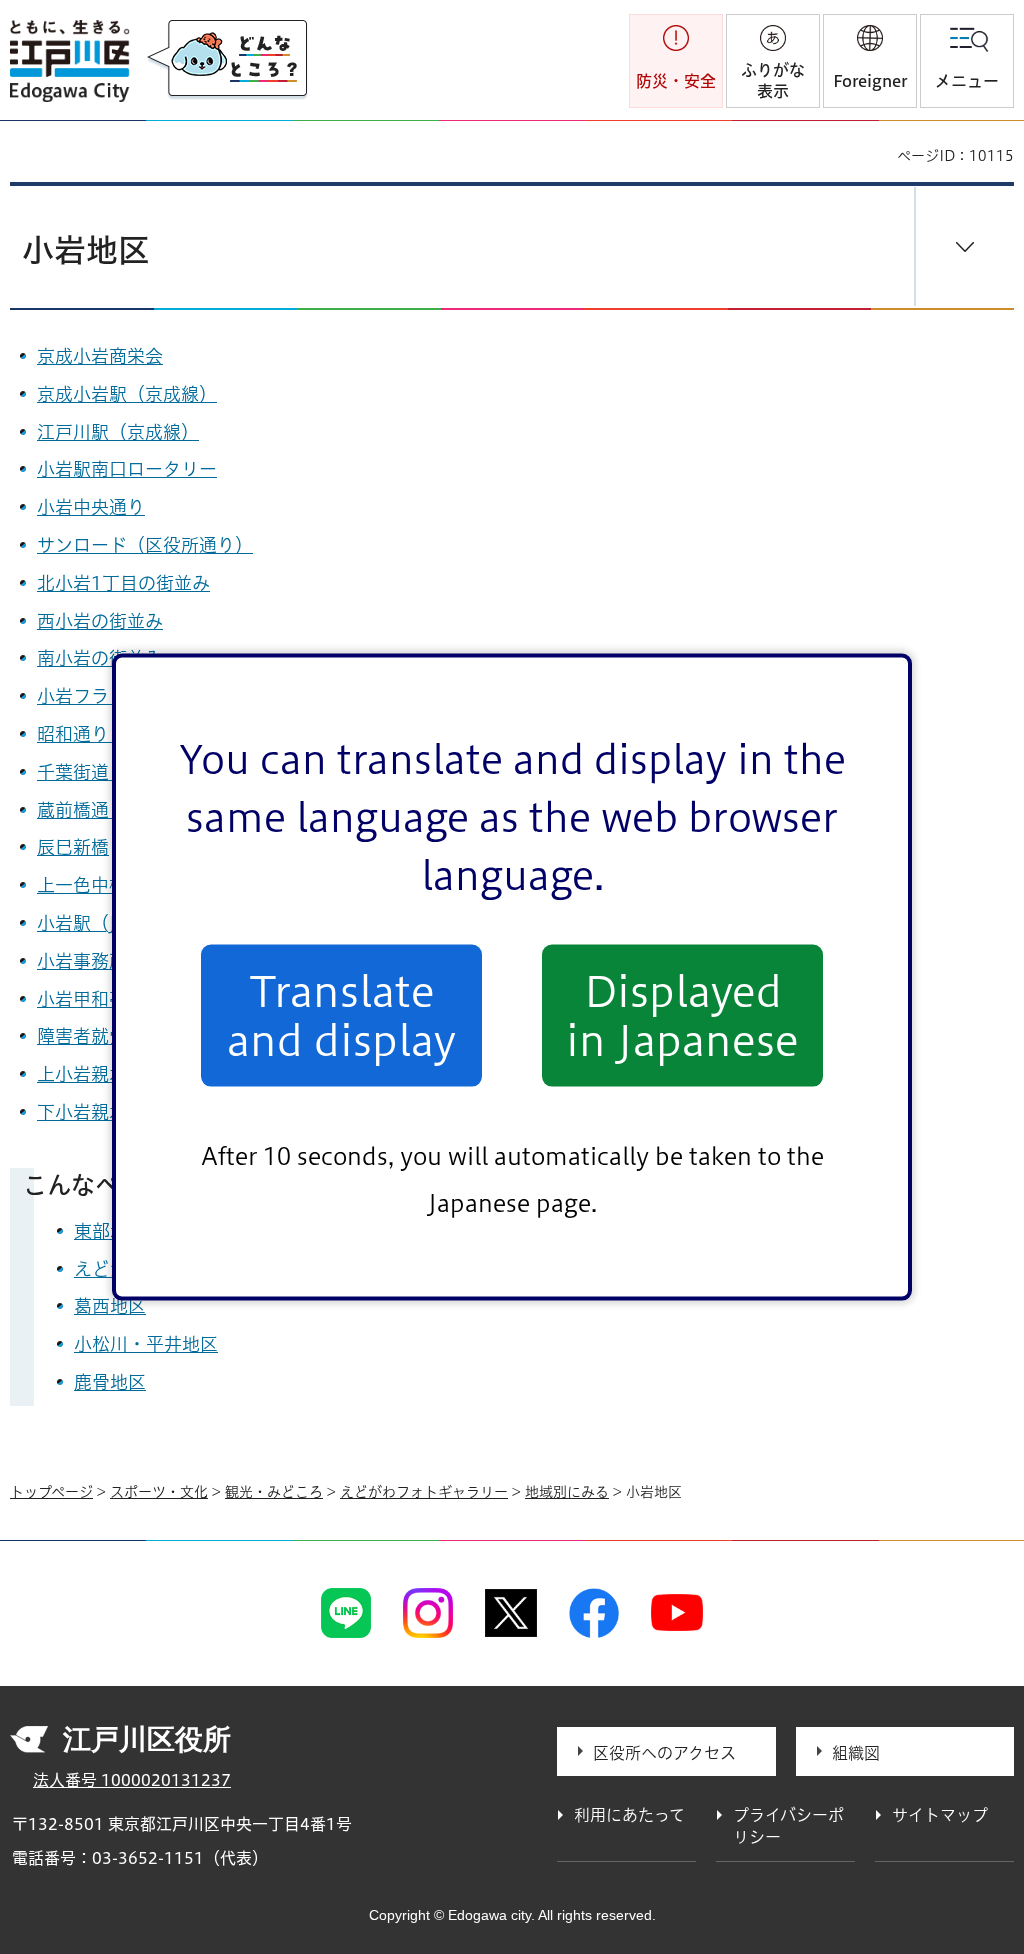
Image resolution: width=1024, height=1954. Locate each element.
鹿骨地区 (110, 1382)
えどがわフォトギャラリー (424, 1492)
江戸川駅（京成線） (118, 432)
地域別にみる (567, 1492)
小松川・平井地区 (146, 1344)
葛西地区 (110, 1306)
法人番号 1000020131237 (132, 1780)
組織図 (856, 1753)
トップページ (51, 1492)
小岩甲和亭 (82, 999)
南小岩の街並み (100, 658)
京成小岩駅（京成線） (127, 394)
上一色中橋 (82, 885)
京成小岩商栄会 (100, 356)
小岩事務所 (82, 961)
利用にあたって (629, 1815)
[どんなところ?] (227, 60)
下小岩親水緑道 (100, 1112)
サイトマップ (940, 1815)
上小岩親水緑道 (100, 1074)
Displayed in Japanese (682, 1015)
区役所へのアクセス (664, 1753)
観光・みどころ (274, 1492)
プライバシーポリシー (788, 1826)
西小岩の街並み (100, 621)
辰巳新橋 (73, 847)
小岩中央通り (91, 507)
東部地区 (110, 1231)
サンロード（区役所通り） (145, 545)
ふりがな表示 (773, 80)
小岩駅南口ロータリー (127, 469)
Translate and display (341, 1015)
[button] (870, 61)
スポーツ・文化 (159, 1492)
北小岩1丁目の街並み (123, 583)
